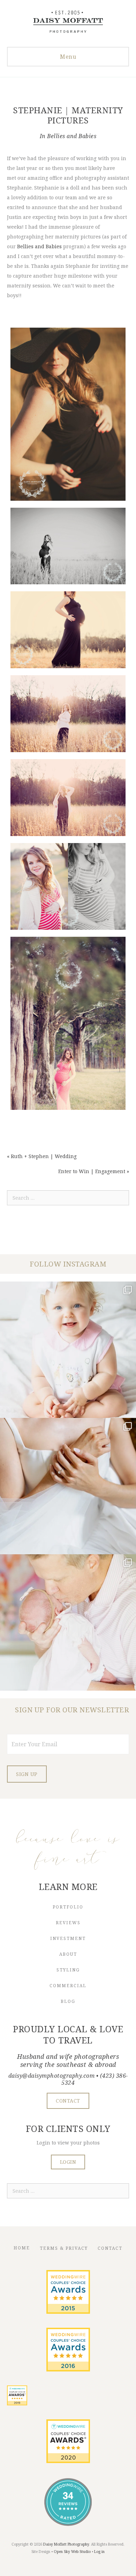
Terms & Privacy (64, 2248)
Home (22, 2248)
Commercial (68, 1986)
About (68, 1954)
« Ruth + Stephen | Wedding (42, 1156)
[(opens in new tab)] (68, 2312)
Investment (68, 1938)
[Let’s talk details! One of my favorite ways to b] (68, 1486)
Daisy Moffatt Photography (66, 2544)
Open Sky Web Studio (72, 2552)
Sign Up (27, 1774)
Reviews (68, 1923)
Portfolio (68, 1907)
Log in (99, 2552)
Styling (68, 1970)
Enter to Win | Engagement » (94, 1171)
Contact (110, 2248)
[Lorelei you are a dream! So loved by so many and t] (68, 1622)
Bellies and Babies (72, 136)
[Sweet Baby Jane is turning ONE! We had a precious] (68, 1350)
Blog (68, 2001)
